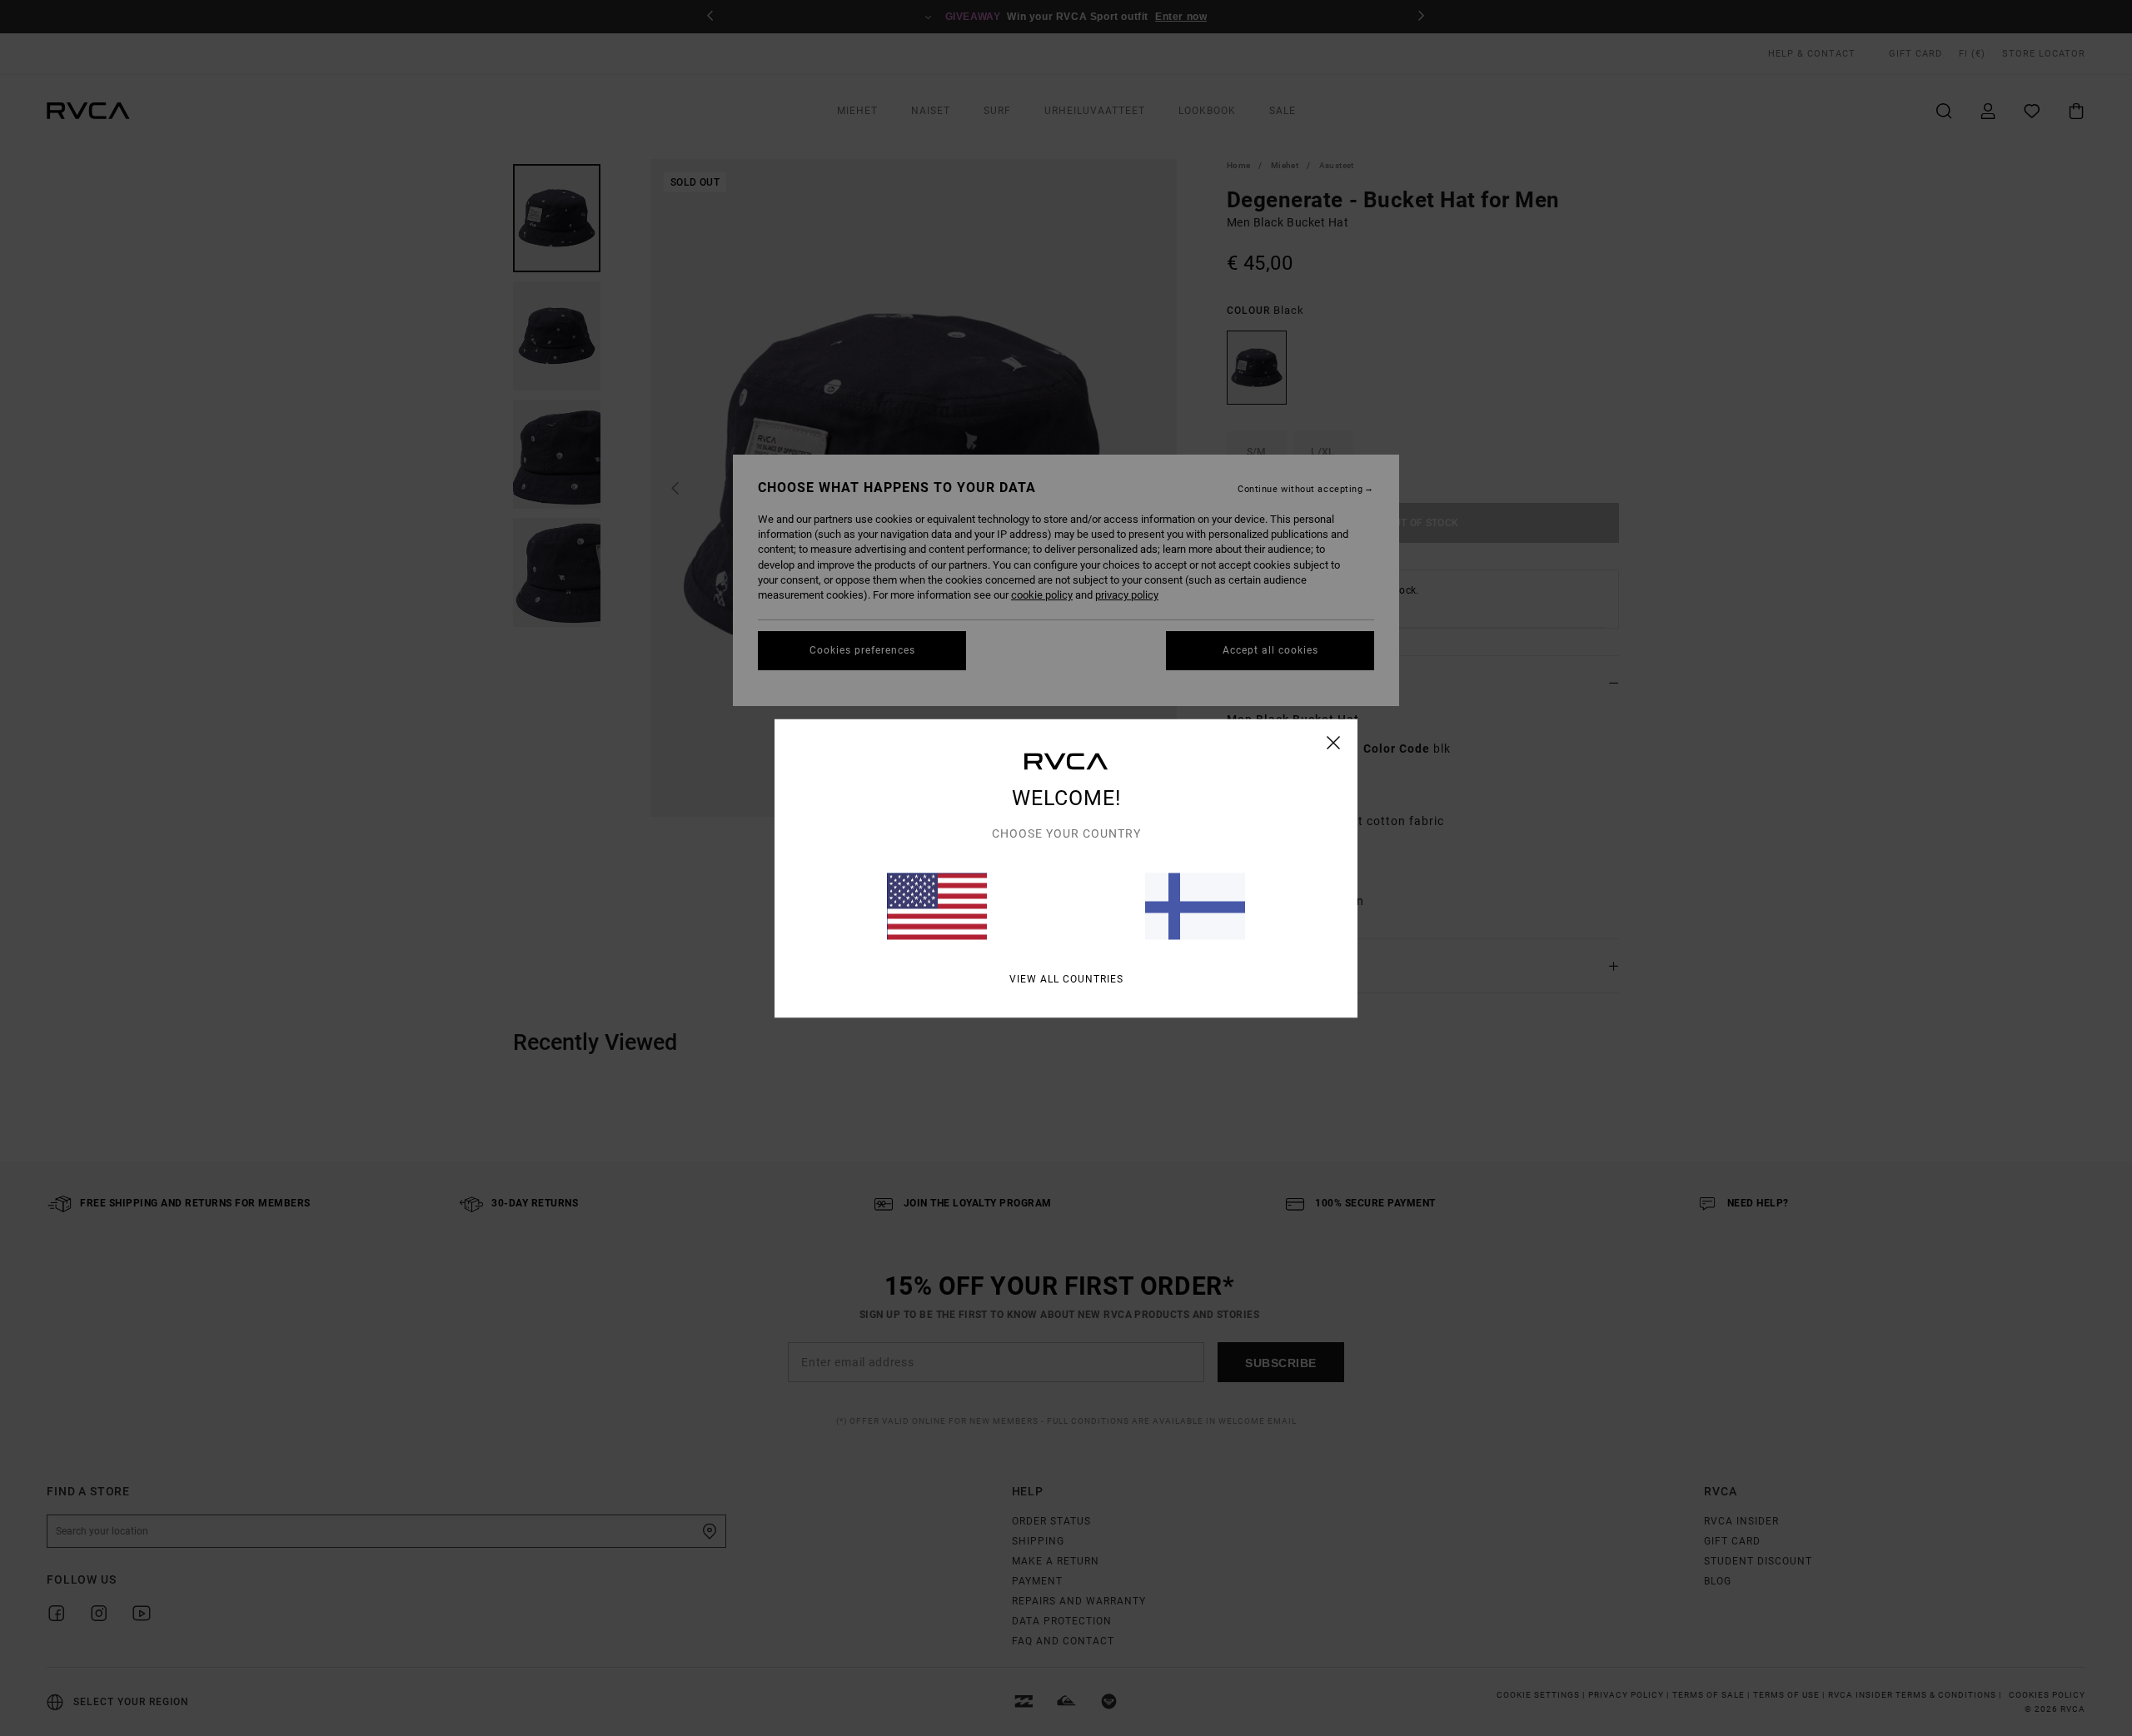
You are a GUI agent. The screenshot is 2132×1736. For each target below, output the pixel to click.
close (1334, 742)
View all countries (1066, 978)
